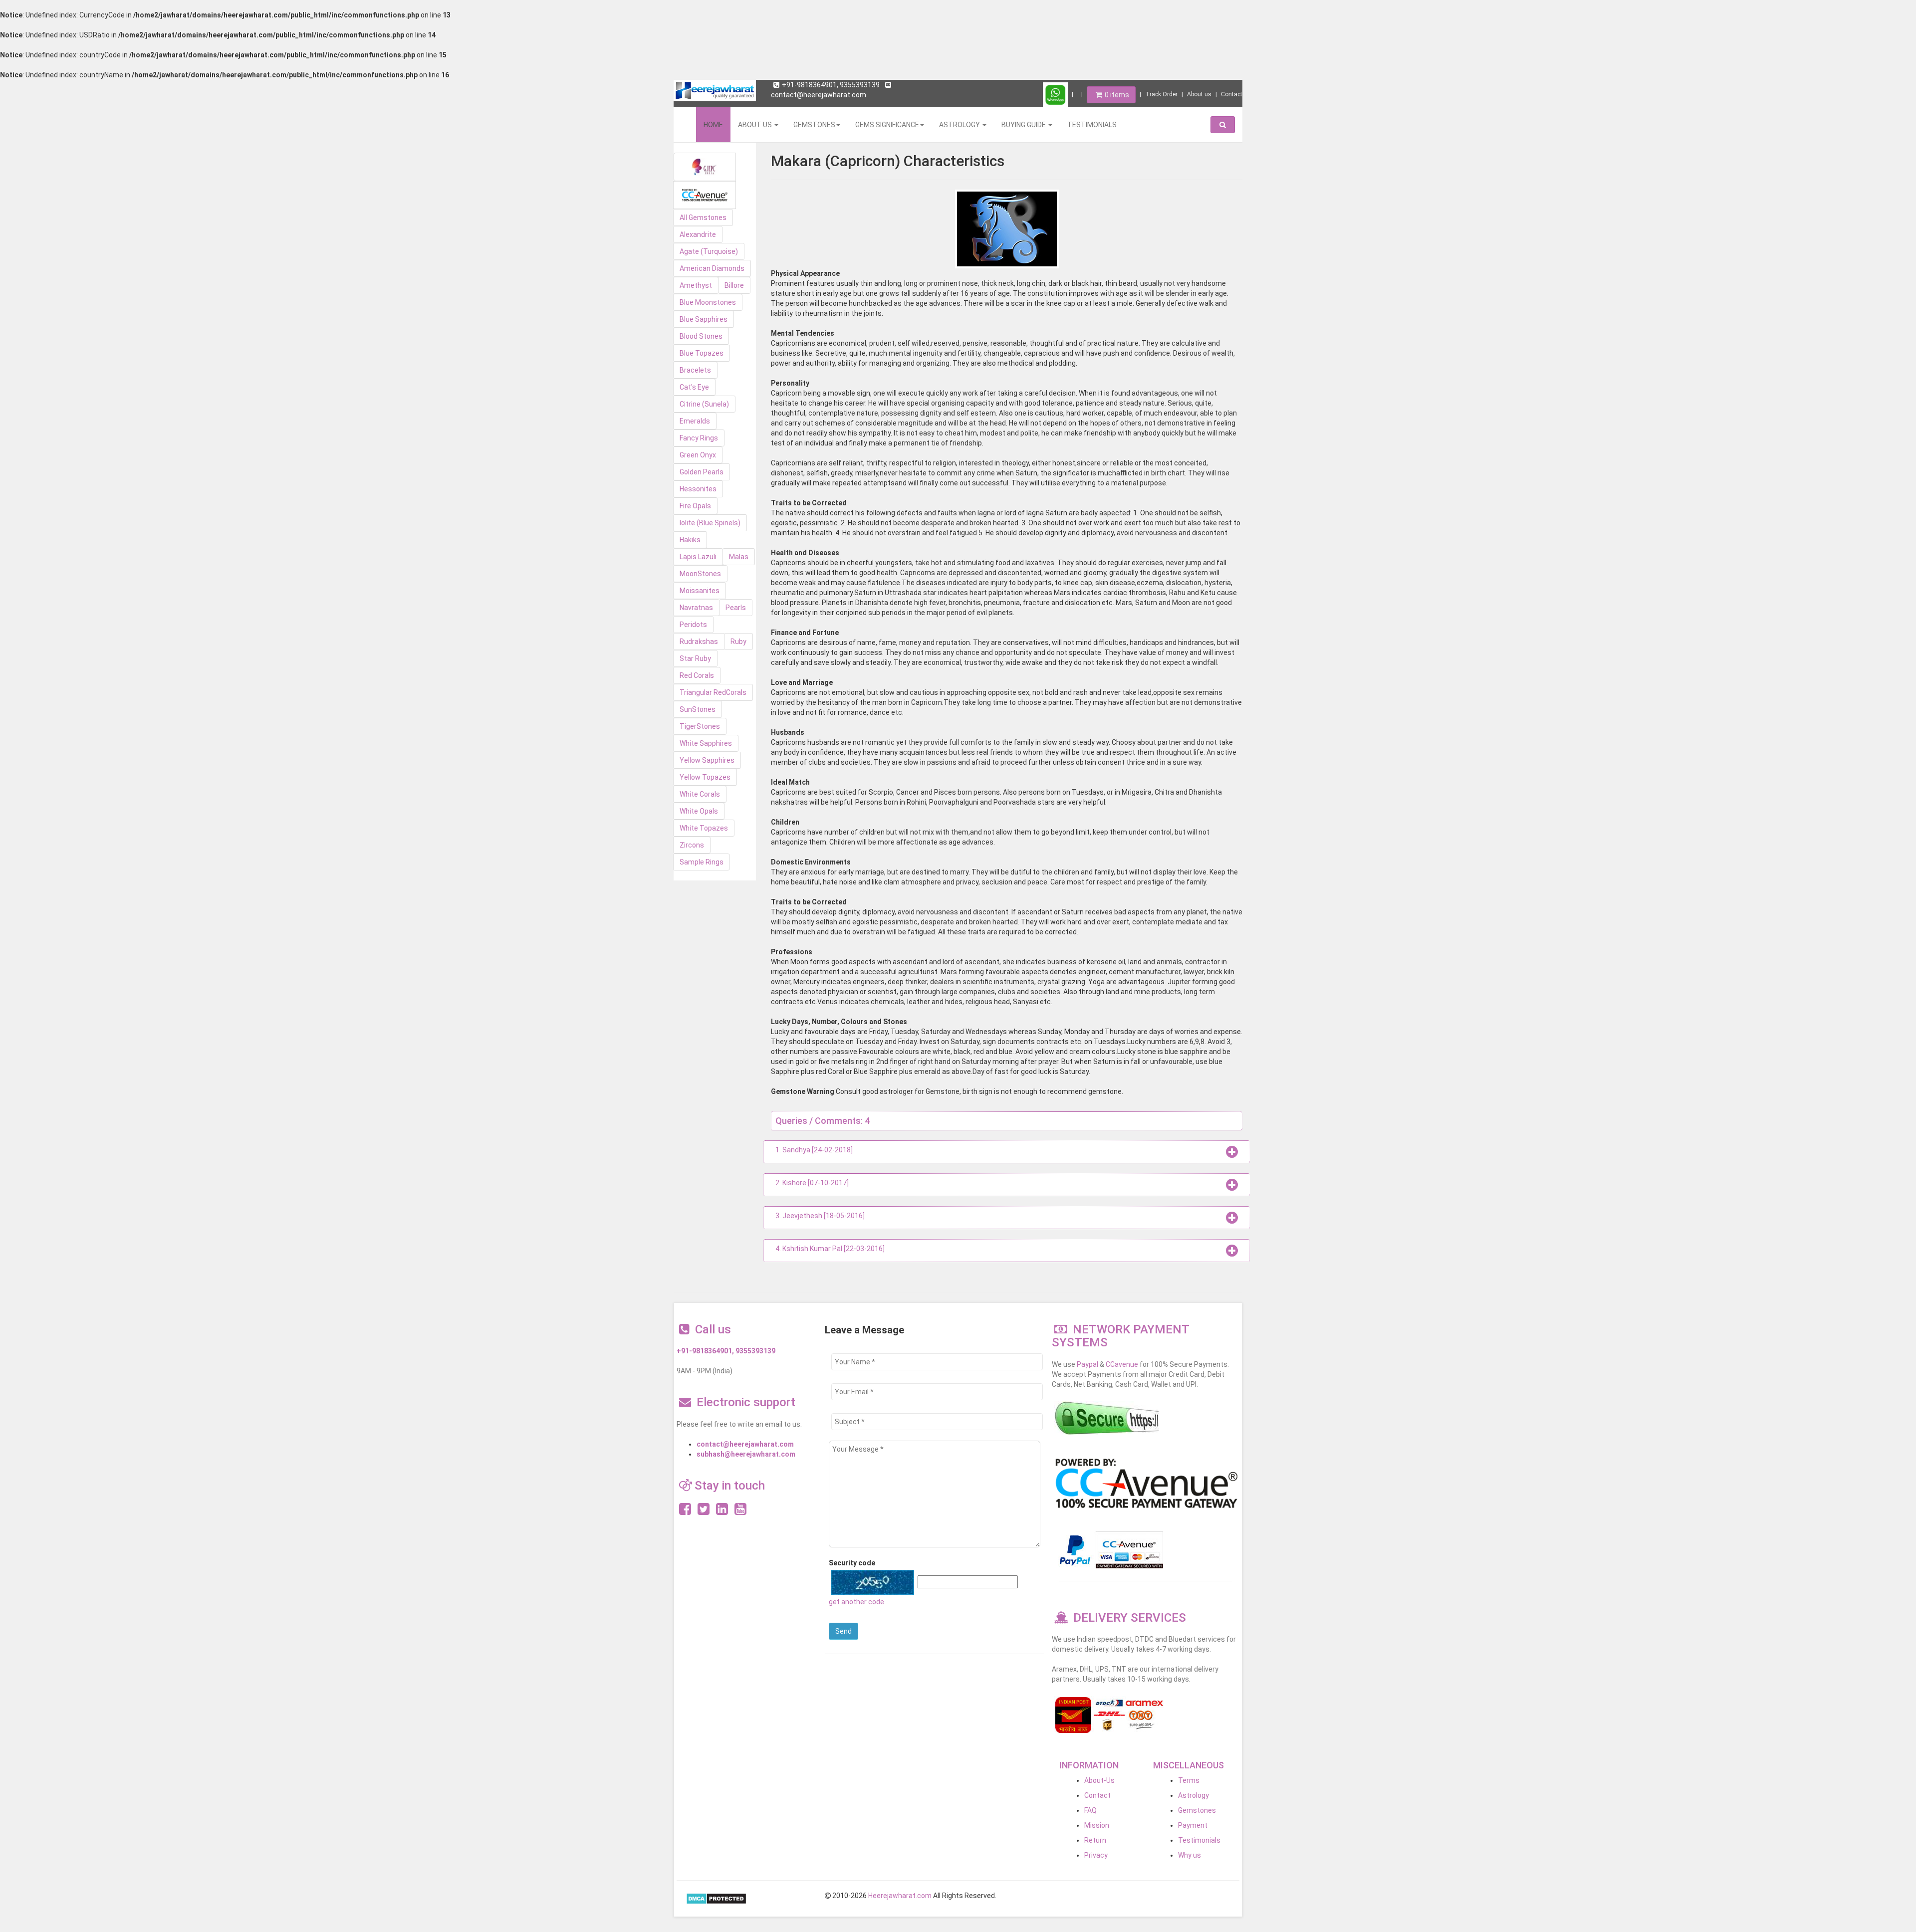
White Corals (700, 794)
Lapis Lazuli (698, 557)
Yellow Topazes (705, 777)
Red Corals (697, 675)
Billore (734, 285)
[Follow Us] (704, 1511)
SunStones (698, 709)
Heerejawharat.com (900, 1896)
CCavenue (1122, 1364)
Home (713, 125)
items (1117, 95)
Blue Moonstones (708, 302)
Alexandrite (698, 234)
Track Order (1161, 94)
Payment (1193, 1825)
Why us (1190, 1855)
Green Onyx (698, 455)
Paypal (1087, 1364)
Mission (1097, 1825)
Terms (1189, 1780)
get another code (856, 1602)
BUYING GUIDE (1024, 125)
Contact (1232, 94)
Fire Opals (695, 506)
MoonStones (700, 574)
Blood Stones (701, 336)
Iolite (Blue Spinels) (710, 523)
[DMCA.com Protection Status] (716, 1898)
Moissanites (700, 591)
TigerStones (700, 726)
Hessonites (698, 489)
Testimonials (1199, 1840)
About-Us (1099, 1780)
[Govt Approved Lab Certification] (705, 167)
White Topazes (704, 828)
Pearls (736, 608)
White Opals (699, 811)
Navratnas (696, 608)
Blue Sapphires (704, 319)
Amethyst (696, 285)
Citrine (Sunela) (704, 404)
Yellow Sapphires (707, 760)
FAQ (1090, 1810)
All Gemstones (703, 217)
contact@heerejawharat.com (745, 1444)
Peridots (693, 625)
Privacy (1096, 1855)
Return (1095, 1840)
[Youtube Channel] (740, 1511)
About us (1199, 94)
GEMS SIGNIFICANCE (887, 125)
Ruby (738, 642)
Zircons (692, 845)
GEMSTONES (814, 125)
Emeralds (695, 421)
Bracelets (695, 370)
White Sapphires (706, 743)
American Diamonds (712, 268)
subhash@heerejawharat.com (746, 1454)
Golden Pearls (702, 472)
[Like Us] (685, 1511)
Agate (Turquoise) (709, 251)
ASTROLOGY (960, 125)
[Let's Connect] (722, 1511)
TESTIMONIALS (1092, 125)
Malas (739, 557)
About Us (756, 125)
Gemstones (1197, 1810)
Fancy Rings (699, 438)
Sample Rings (702, 862)
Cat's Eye (694, 387)
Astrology (1194, 1795)
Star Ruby (695, 658)
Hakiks (690, 540)
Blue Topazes (702, 353)
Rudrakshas (699, 642)
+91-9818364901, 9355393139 (831, 85)
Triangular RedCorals (713, 692)
